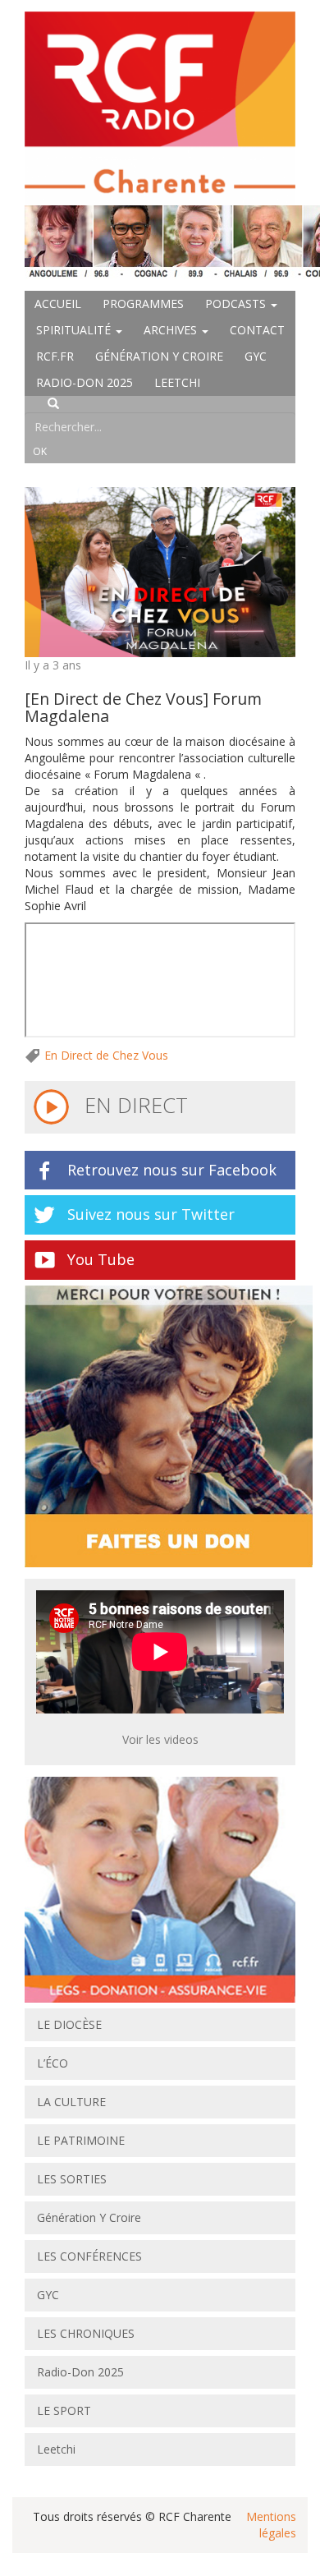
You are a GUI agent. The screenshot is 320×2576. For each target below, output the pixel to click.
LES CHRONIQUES (86, 2333)
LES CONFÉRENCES (89, 2256)
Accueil (58, 304)
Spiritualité (75, 330)
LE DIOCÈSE (69, 2024)
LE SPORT (64, 2410)
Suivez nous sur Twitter (151, 1214)
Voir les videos (160, 1739)
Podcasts (237, 304)
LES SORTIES (72, 2179)
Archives (172, 330)
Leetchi (177, 382)
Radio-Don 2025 (85, 382)
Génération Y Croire (159, 356)
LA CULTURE (71, 2102)
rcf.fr (55, 356)
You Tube (101, 1259)
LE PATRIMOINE (81, 2140)
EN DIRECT (133, 1105)
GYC (256, 356)
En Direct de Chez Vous (106, 1055)
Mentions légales (271, 2525)
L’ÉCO (53, 2063)
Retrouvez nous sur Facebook (172, 1170)
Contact (257, 330)
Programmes (143, 304)
